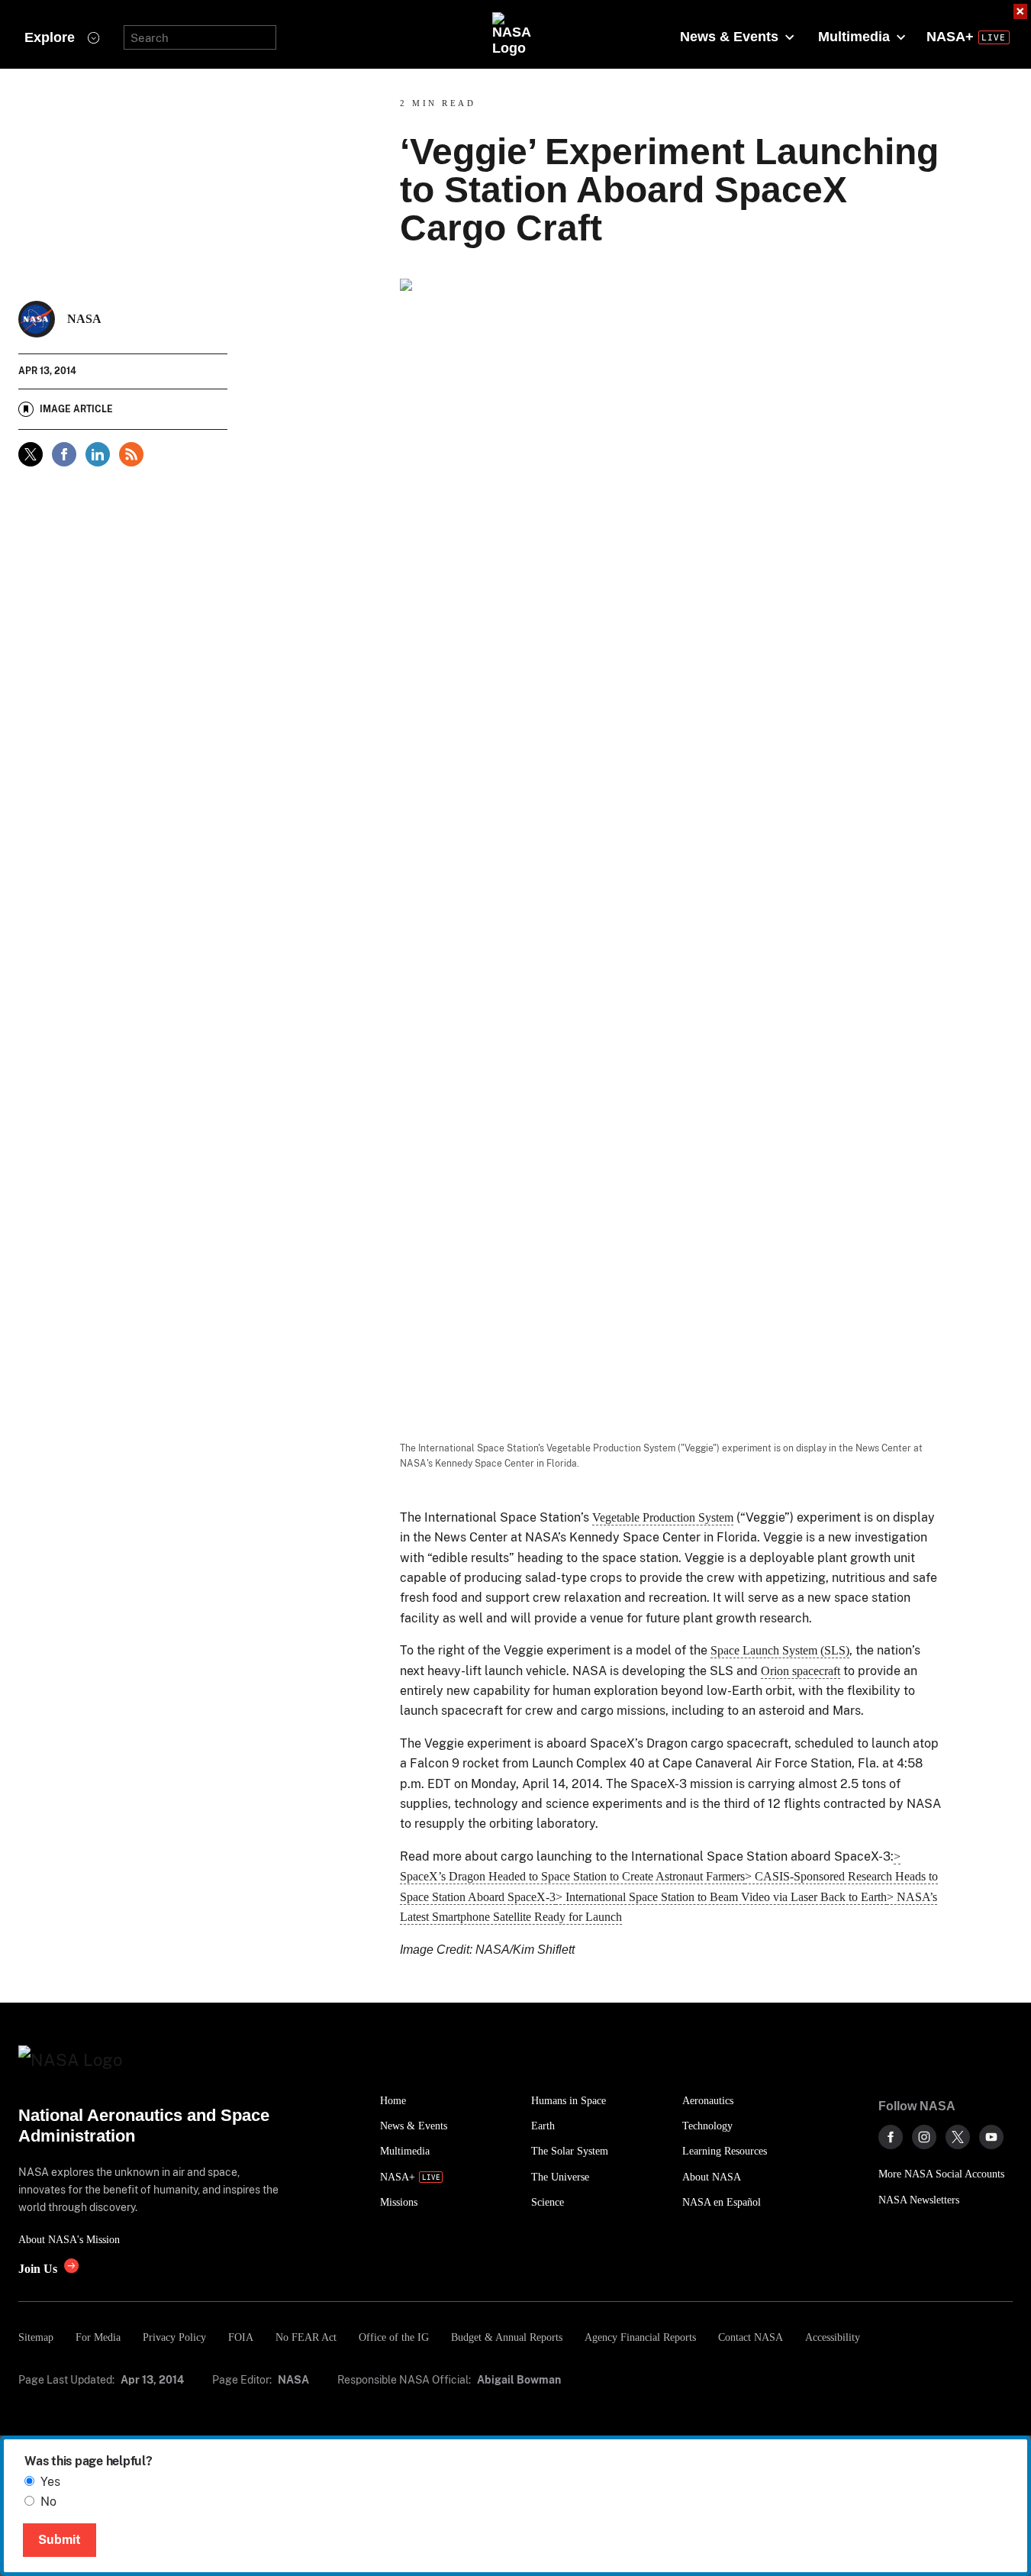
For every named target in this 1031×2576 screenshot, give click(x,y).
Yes (50, 2482)
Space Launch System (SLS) (780, 1650)
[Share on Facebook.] (64, 454)
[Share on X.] (31, 454)
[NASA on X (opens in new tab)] (958, 2137)
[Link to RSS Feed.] (131, 454)
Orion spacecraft (801, 1671)
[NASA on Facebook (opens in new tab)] (891, 2137)
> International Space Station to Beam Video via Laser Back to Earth (721, 1897)
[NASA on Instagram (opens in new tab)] (924, 2137)
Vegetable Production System (663, 1517)
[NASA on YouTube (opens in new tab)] (991, 2137)
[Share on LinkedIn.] (98, 454)
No (48, 2502)
